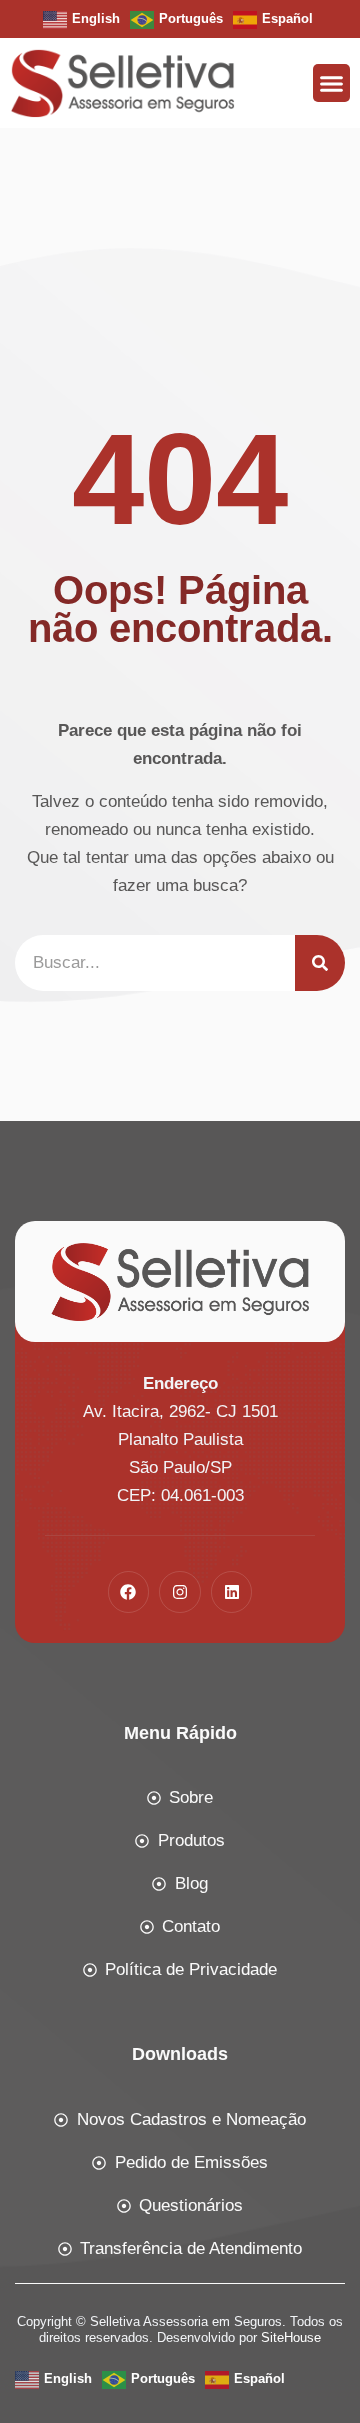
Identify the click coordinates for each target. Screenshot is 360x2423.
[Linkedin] (232, 1592)
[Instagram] (180, 1592)
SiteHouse (291, 2337)
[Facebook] (129, 1592)
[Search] (320, 963)
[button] (332, 83)
